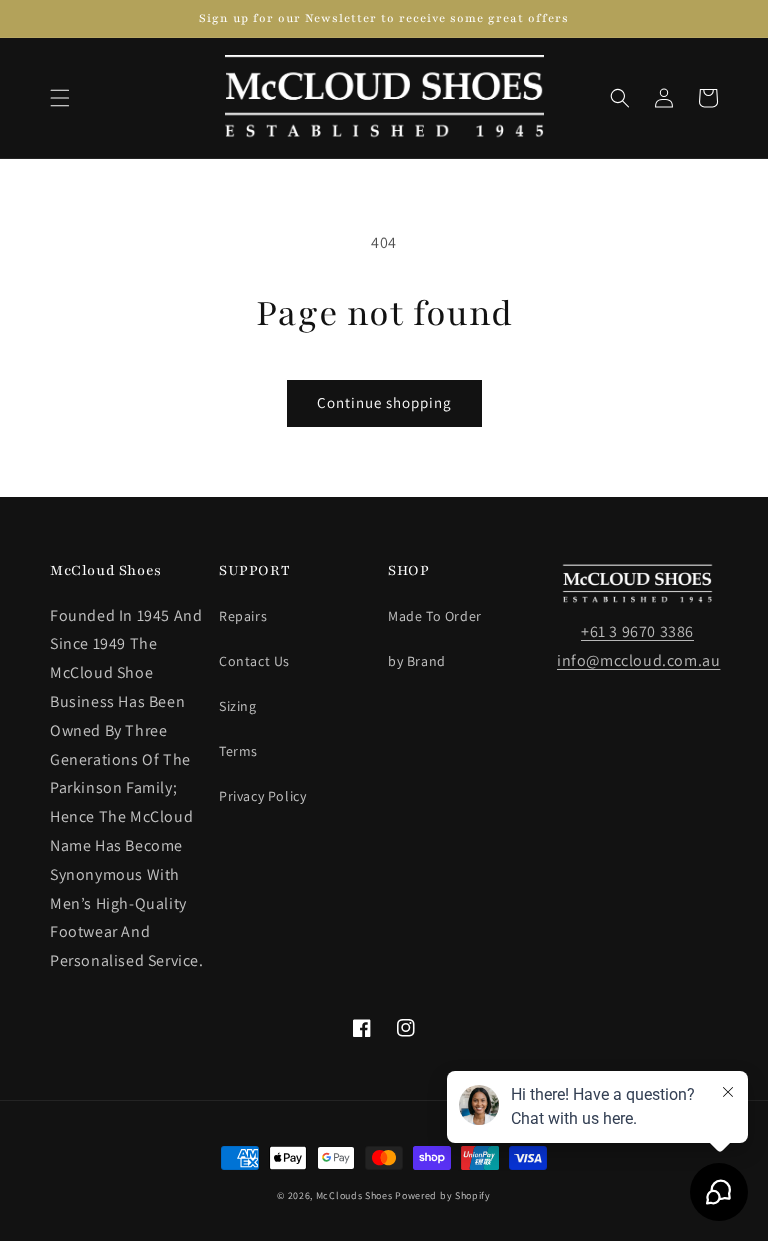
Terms (238, 751)
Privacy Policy (262, 796)
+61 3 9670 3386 (637, 631)
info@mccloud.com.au (638, 660)
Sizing (238, 706)
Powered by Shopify (443, 1195)
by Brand (417, 661)
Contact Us (254, 661)
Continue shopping (384, 402)
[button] (60, 98)
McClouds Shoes (354, 1195)
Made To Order (435, 616)
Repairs (243, 616)
